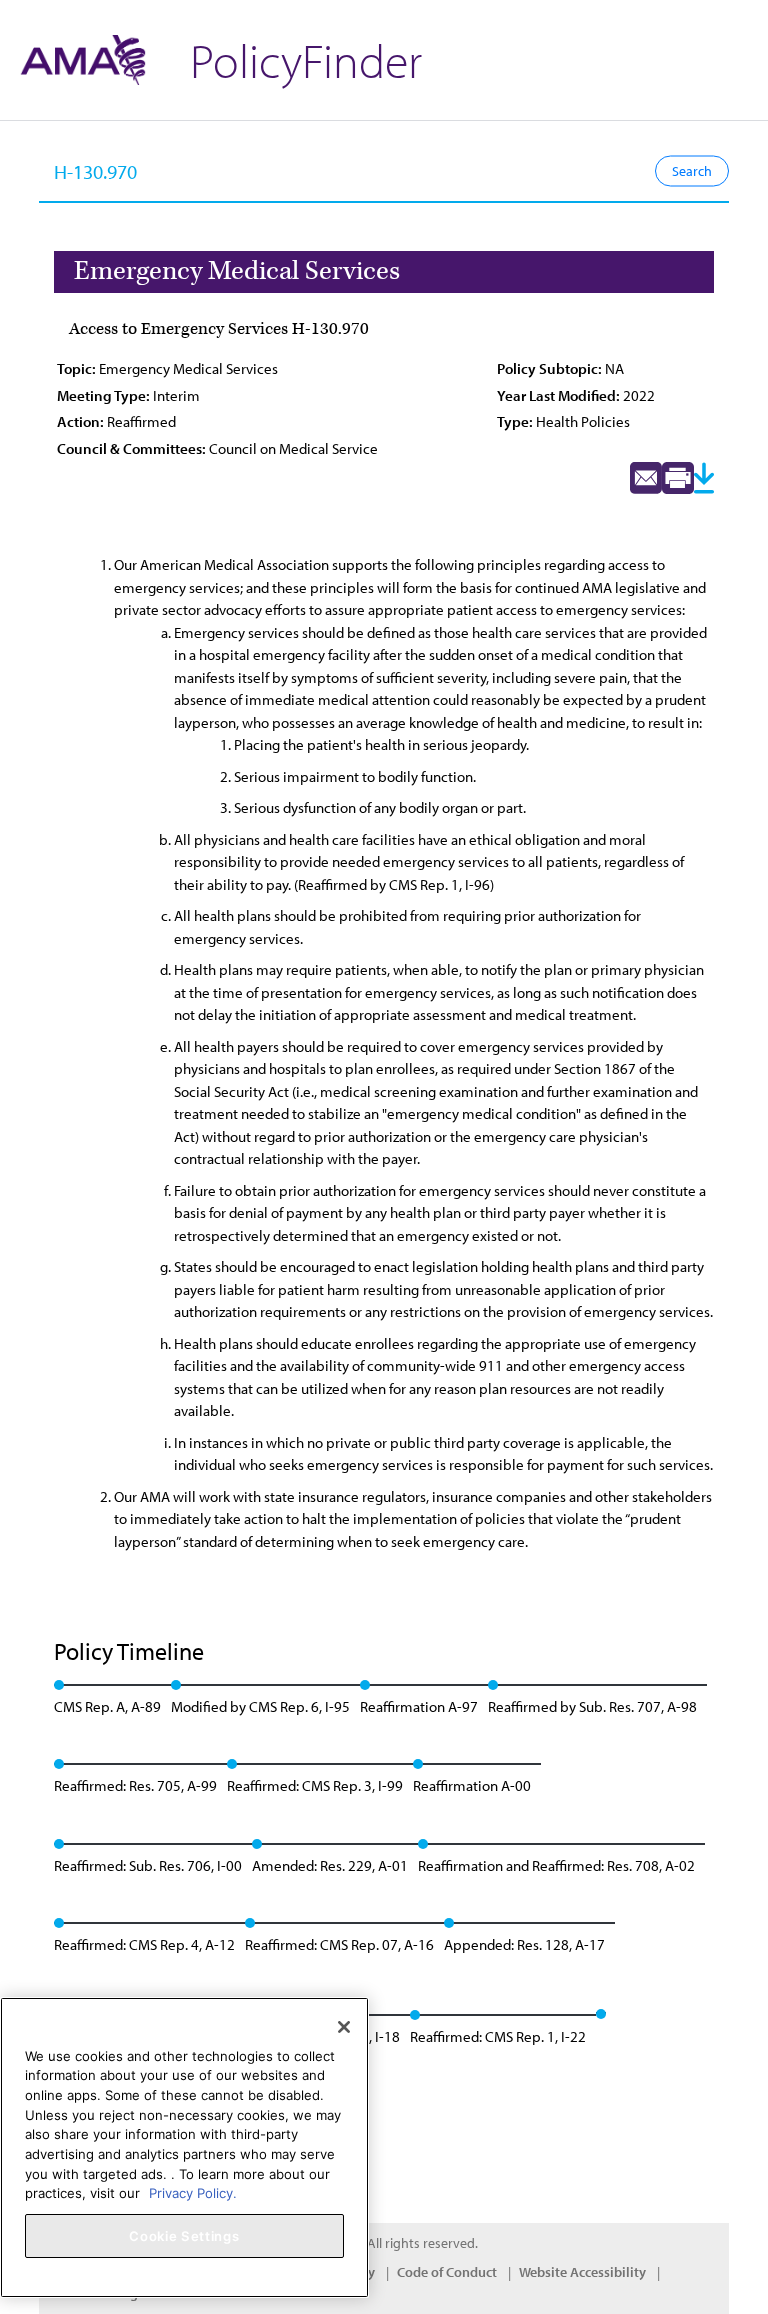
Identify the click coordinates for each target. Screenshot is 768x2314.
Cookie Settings (184, 2236)
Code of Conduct (447, 2272)
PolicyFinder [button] (306, 59)
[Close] (344, 2027)
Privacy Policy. (193, 2193)
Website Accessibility (582, 2272)
